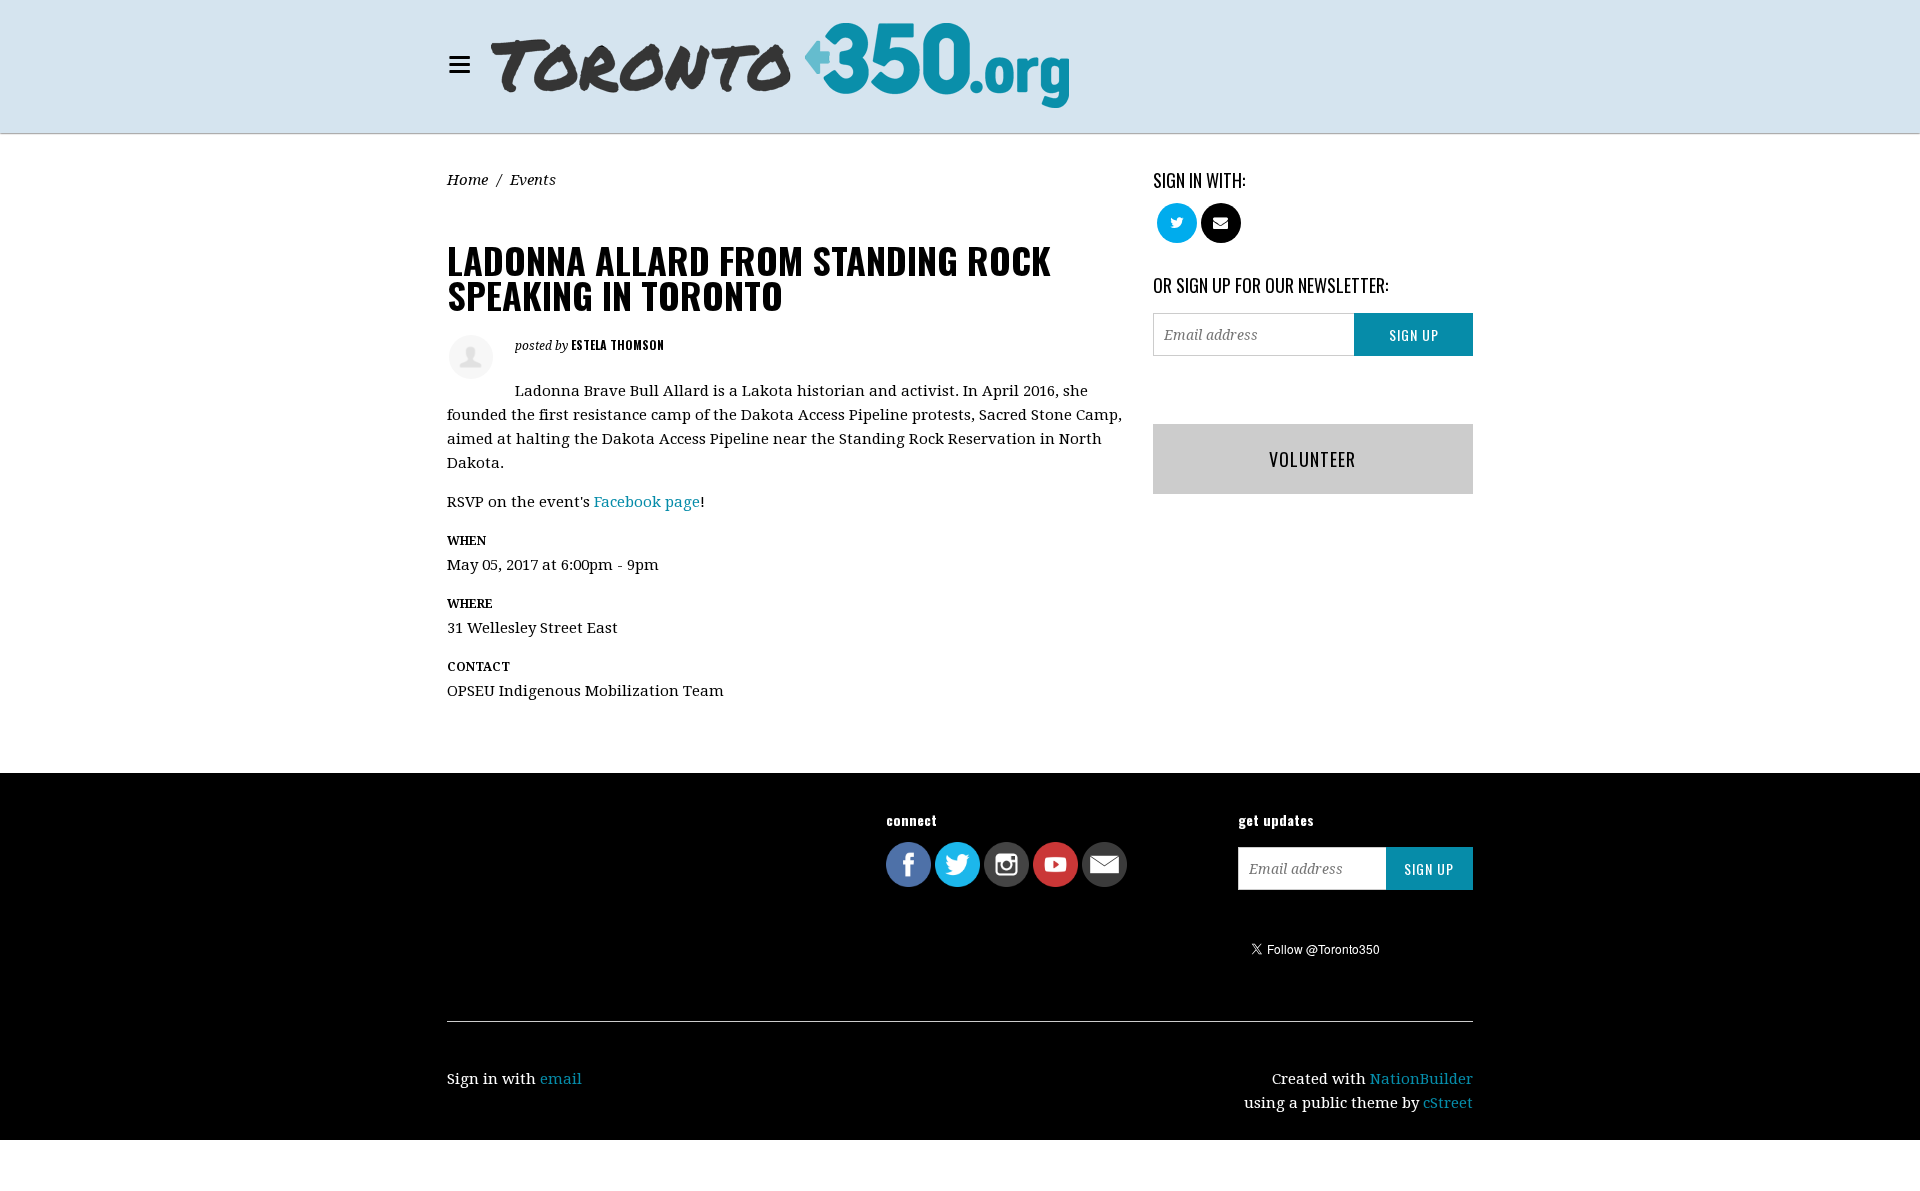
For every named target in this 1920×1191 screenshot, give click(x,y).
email (561, 1079)
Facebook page (647, 502)
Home (467, 180)
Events (533, 180)
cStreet (1448, 1103)
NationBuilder (1421, 1079)
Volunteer (1312, 459)
